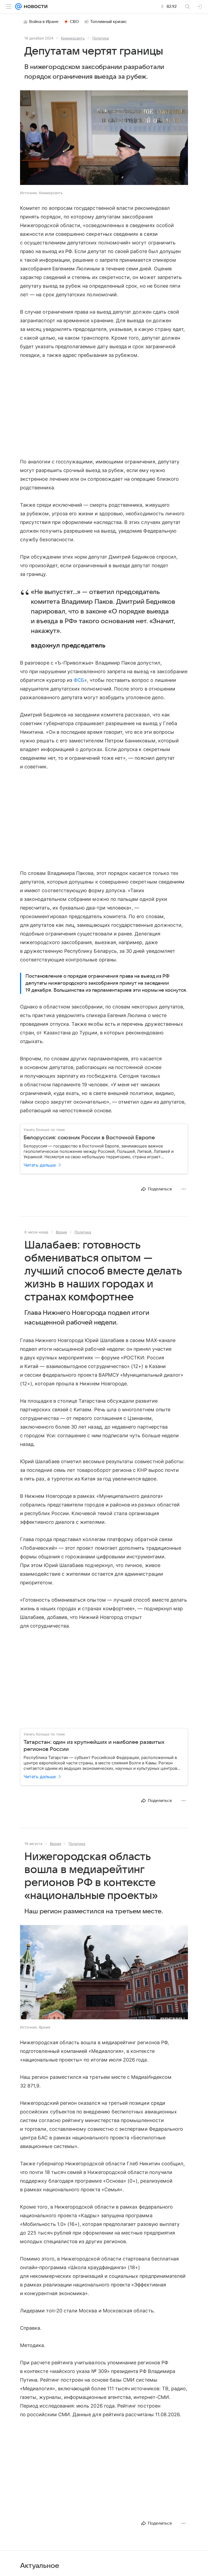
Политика (101, 38)
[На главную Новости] (35, 6)
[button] (104, 138)
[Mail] (18, 6)
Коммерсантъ (73, 38)
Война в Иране (44, 22)
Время (61, 1232)
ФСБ (79, 680)
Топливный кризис (109, 22)
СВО (74, 22)
